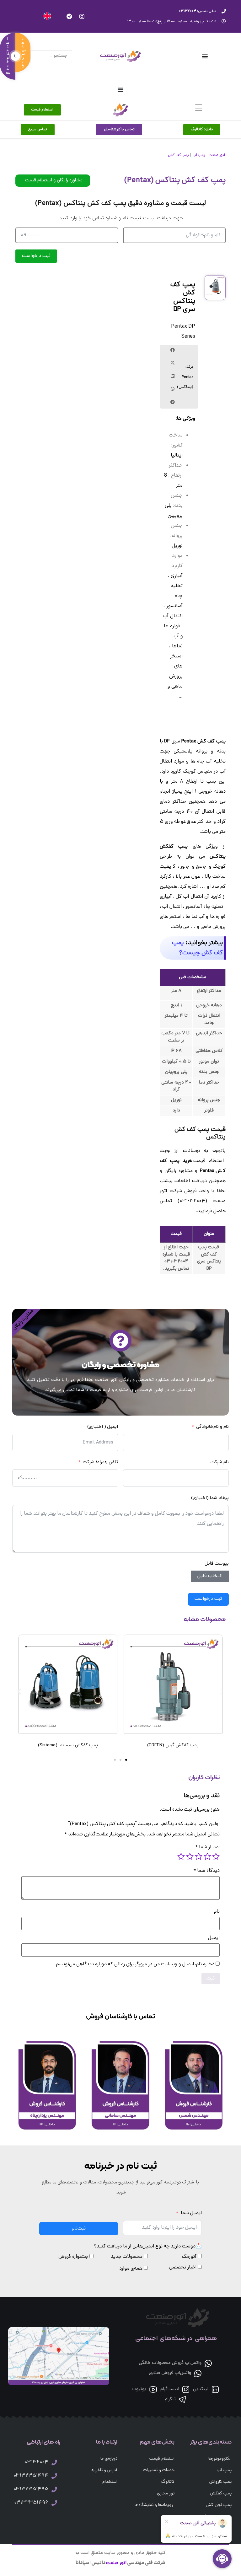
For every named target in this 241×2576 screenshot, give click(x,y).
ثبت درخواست (36, 256)
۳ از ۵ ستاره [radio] (199, 1856)
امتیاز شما (208, 1847)
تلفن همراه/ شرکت (101, 1462)
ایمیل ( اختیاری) (103, 1427)
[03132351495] (54, 2489)
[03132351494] (54, 2476)
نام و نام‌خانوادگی (212, 1427)
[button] (173, 350)
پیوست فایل (217, 1564)
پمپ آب (199, 155)
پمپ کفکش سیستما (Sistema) (68, 1746)
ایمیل (214, 1938)
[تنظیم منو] (205, 56)
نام (217, 1912)
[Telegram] (69, 16)
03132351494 (31, 2476)
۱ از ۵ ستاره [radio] (216, 1856)
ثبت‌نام (79, 2229)
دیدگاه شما (207, 1871)
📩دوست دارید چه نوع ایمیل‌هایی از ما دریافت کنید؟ (148, 2247)
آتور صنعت (217, 155)
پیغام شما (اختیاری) (210, 1498)
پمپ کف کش (178, 155)
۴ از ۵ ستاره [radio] (190, 1856)
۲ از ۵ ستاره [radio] (207, 1856)
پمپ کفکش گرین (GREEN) (173, 1746)
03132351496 (31, 2503)
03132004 (36, 2462)
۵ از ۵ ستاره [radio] (181, 1856)
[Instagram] (82, 16)
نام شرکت (220, 1462)
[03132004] (54, 2462)
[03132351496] (54, 2503)
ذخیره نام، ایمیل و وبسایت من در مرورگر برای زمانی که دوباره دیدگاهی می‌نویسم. (134, 1964)
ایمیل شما (191, 2213)
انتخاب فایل (210, 1576)
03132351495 (31, 2489)
